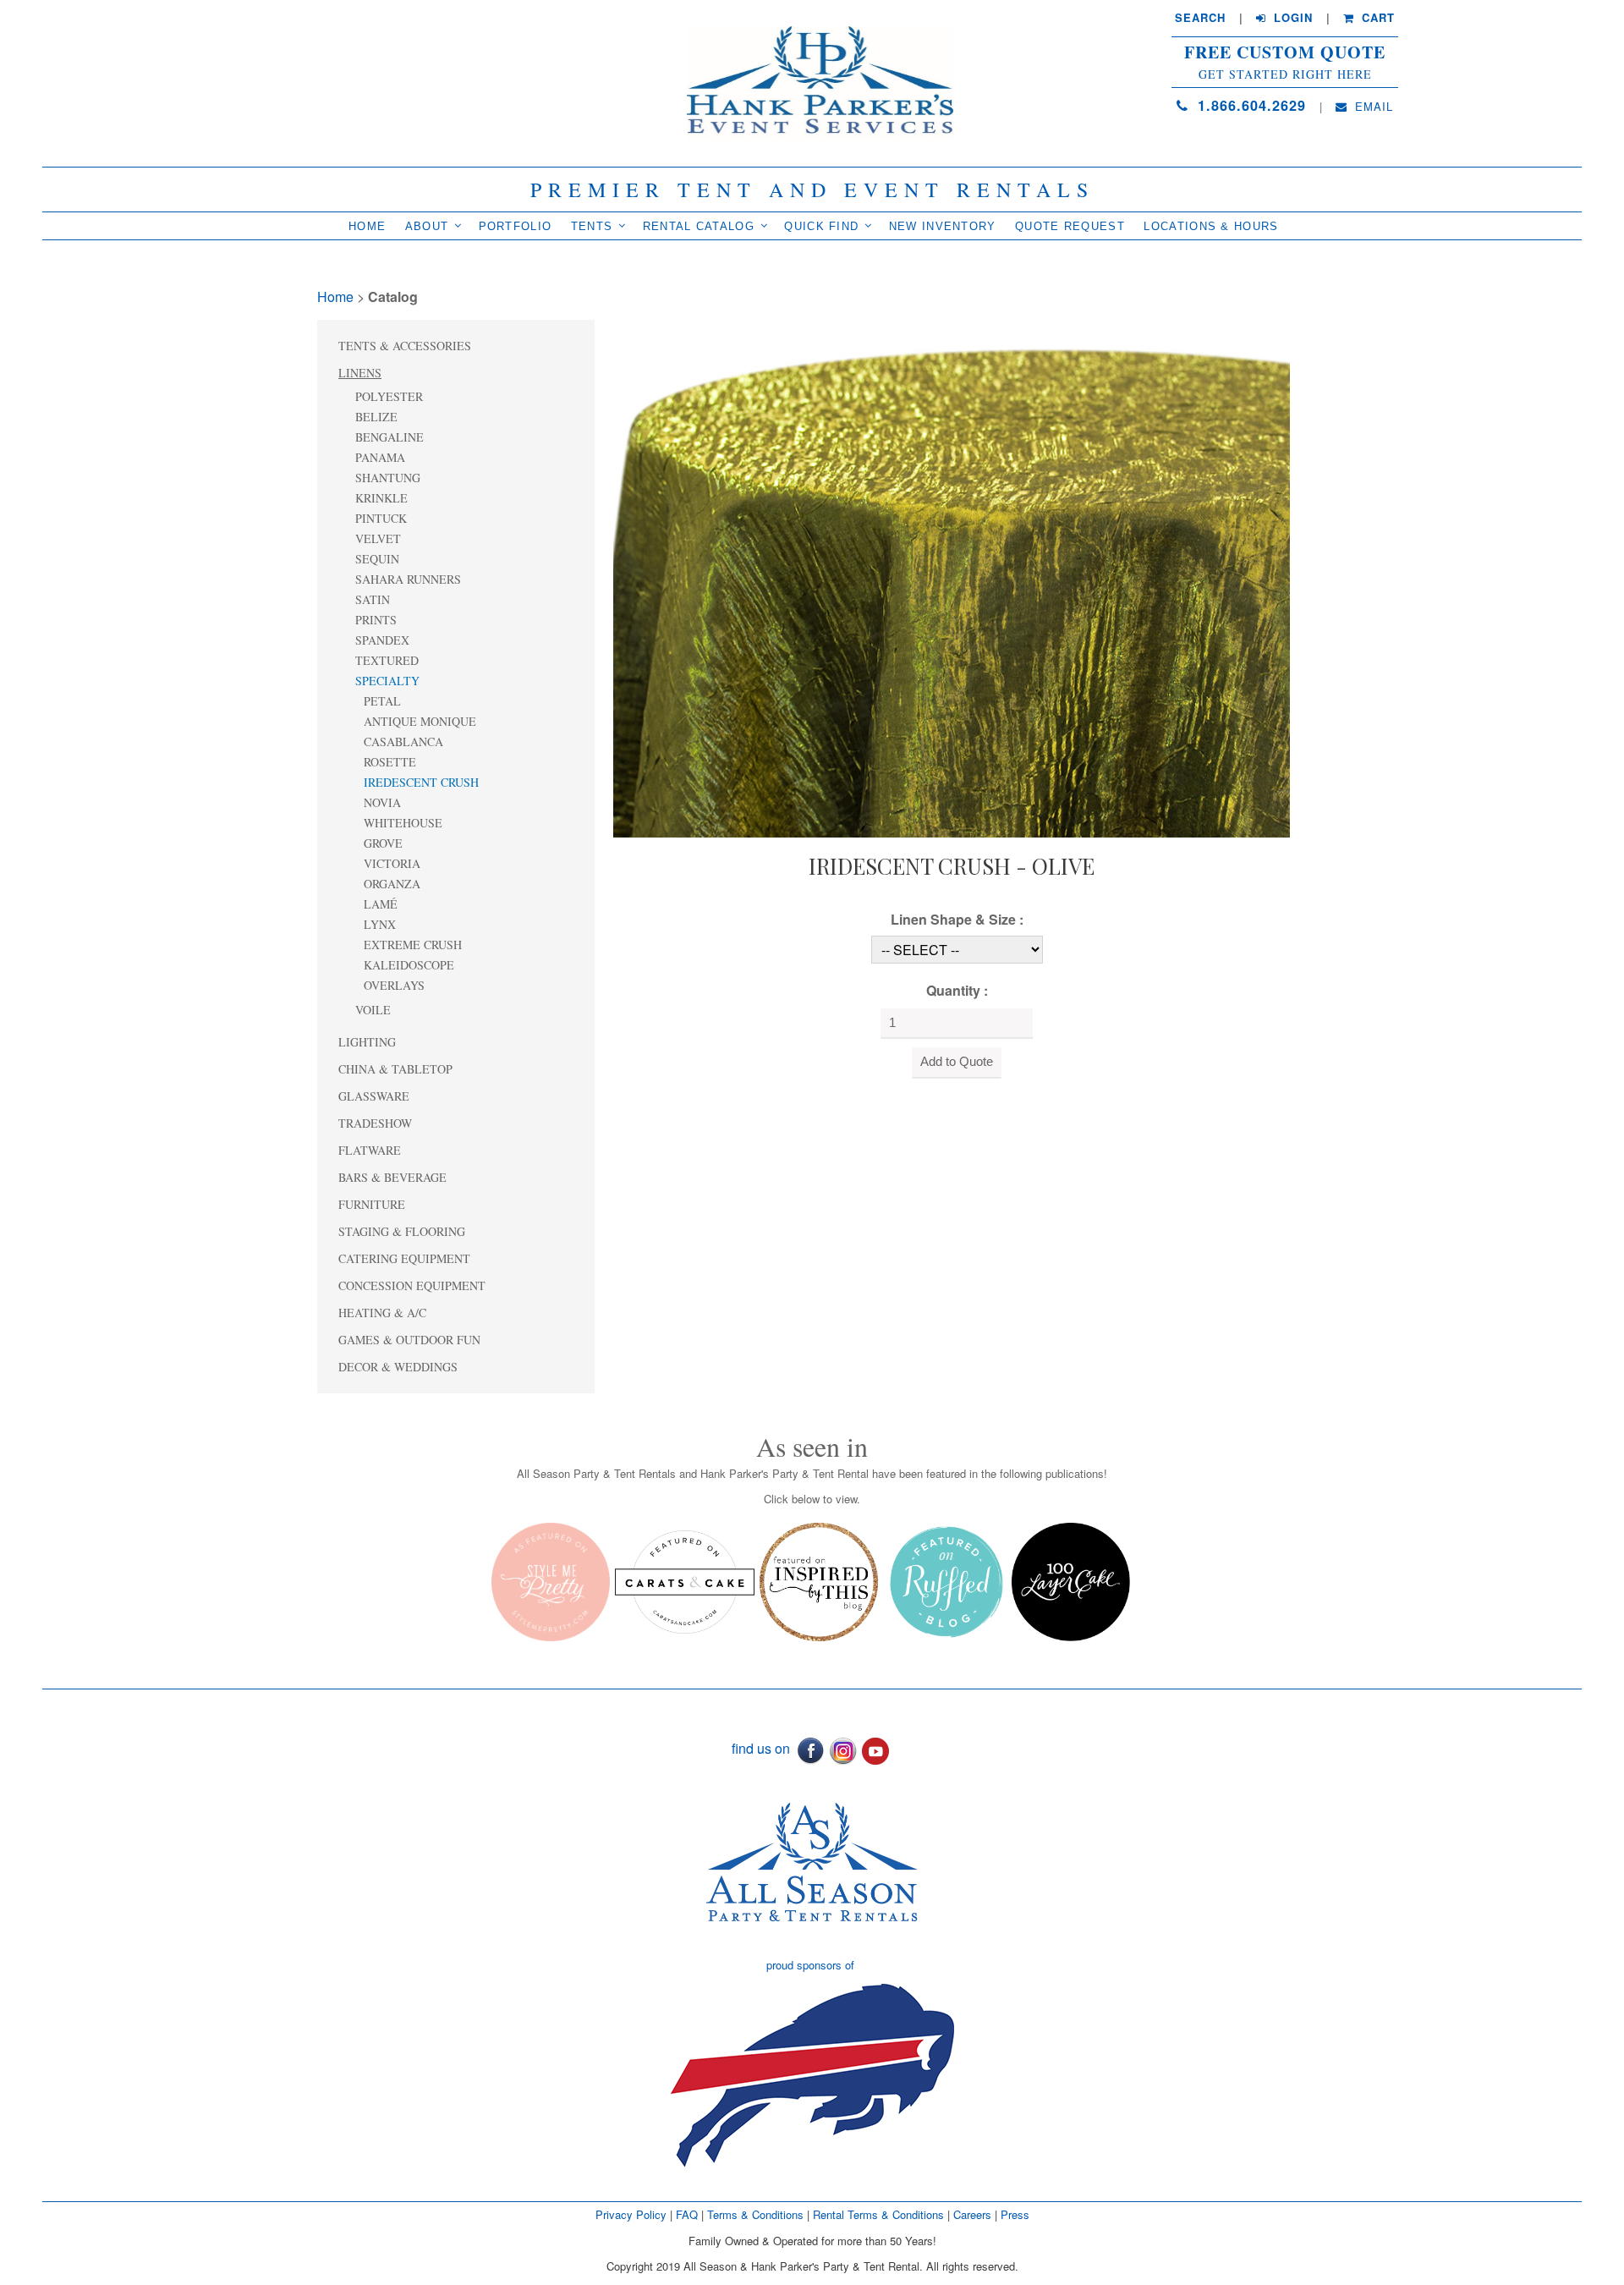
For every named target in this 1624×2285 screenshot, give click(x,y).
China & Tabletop (395, 1069)
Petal (382, 701)
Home (367, 226)
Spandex (382, 640)
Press (1015, 2214)
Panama (380, 457)
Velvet (378, 538)
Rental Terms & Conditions (878, 2214)
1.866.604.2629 (1249, 105)
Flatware (370, 1150)
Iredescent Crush (421, 782)
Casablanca (403, 742)
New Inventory (943, 226)
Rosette (390, 762)
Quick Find (821, 226)
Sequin (377, 559)
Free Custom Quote (1285, 52)
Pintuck (381, 518)
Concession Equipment (412, 1285)
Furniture (372, 1204)
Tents (592, 226)
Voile (373, 1010)
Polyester (389, 396)
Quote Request (1070, 226)
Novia (382, 802)
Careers (974, 2214)
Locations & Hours (1211, 226)
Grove (383, 843)
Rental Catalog (699, 226)
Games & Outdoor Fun (409, 1340)
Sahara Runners (408, 579)
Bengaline (390, 437)
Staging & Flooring (402, 1231)
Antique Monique (420, 721)
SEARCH (1200, 18)
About (427, 226)
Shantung (388, 478)
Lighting (367, 1042)
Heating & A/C (382, 1313)
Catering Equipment (404, 1258)
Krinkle (381, 498)
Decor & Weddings (398, 1367)
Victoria (392, 863)
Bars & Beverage (392, 1177)
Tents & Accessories (405, 346)
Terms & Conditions (755, 2214)
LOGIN (1291, 18)
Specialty (387, 681)
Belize (376, 417)
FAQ (687, 2214)
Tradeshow (375, 1123)
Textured (387, 660)
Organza (392, 884)
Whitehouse (403, 823)
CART (1376, 18)
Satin (373, 599)
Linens (360, 373)
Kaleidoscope (409, 965)
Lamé (381, 904)
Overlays (394, 985)
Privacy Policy (631, 2214)
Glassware (374, 1096)
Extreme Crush (413, 945)
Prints (376, 620)
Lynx (380, 924)
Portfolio (516, 226)
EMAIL (1372, 107)
